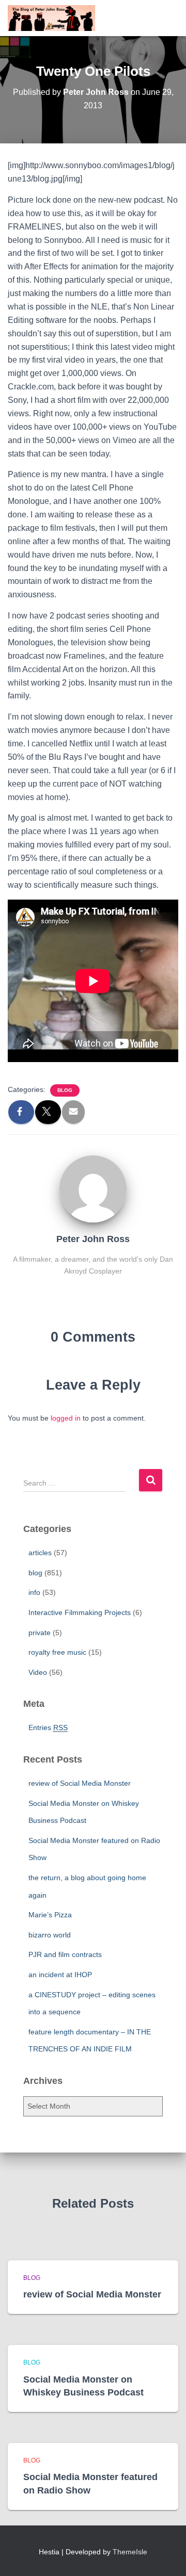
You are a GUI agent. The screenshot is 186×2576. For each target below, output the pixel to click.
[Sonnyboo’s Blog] (55, 18)
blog (65, 1090)
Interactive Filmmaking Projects (80, 1612)
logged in (66, 1418)
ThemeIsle (130, 2552)
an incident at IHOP (60, 1975)
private (40, 1633)
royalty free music (57, 1652)
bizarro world (50, 1935)
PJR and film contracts (65, 1954)
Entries (48, 1727)
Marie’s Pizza (50, 1915)
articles (40, 1553)
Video (38, 1672)
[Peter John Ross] (93, 1188)
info (34, 1592)
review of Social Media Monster (80, 1783)
